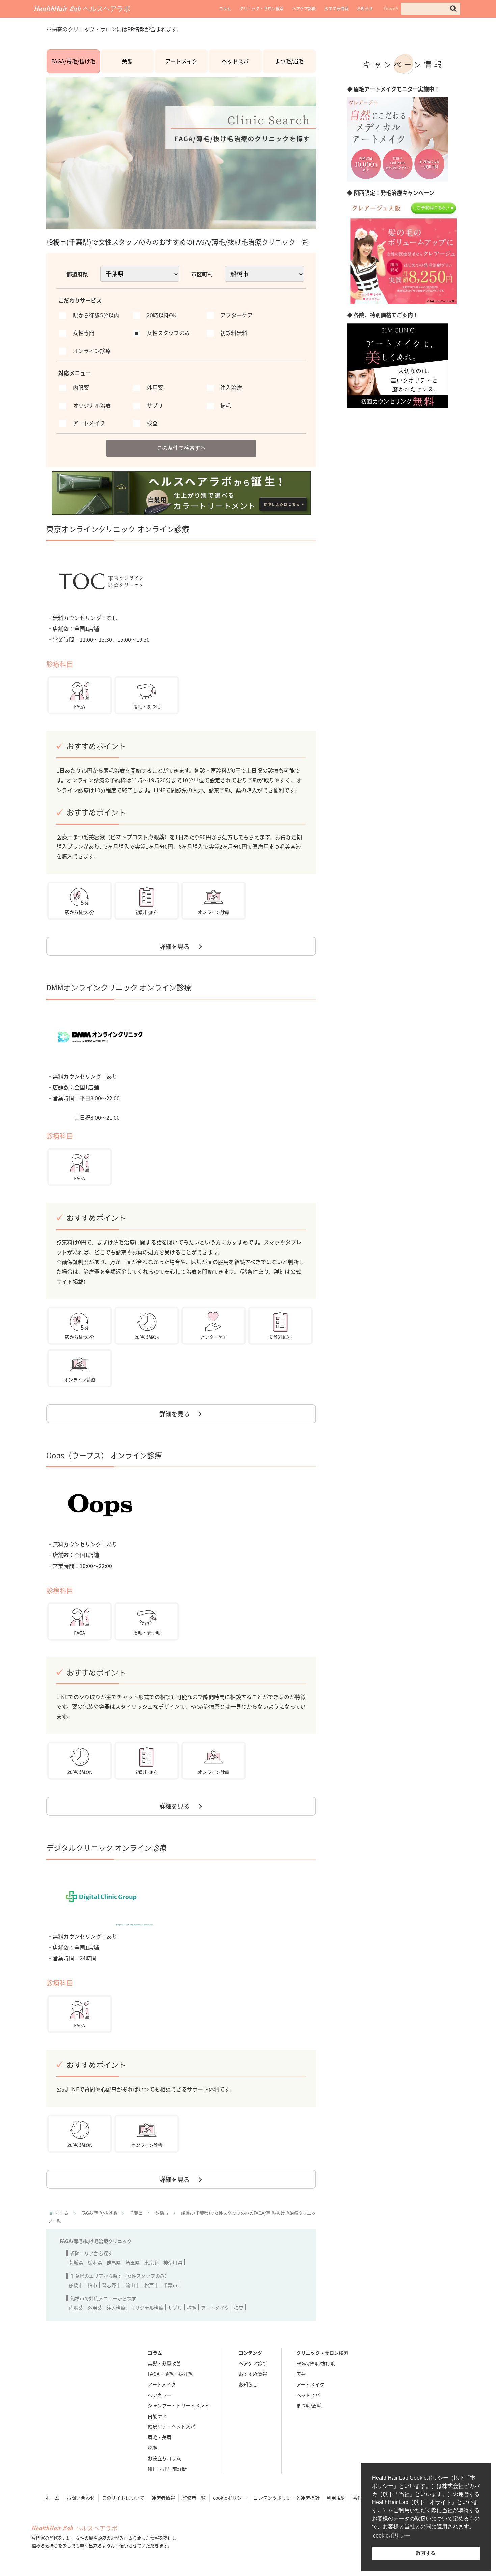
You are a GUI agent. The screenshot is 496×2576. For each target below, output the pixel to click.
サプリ (175, 2308)
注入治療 (116, 2308)
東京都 (151, 2262)
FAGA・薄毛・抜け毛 (170, 2374)
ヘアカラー (160, 2395)
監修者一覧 (194, 2498)
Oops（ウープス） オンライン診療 (104, 1455)
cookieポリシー (230, 2498)
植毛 (192, 2308)
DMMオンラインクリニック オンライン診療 (119, 987)
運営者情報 (163, 2498)
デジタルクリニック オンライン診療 (106, 1847)
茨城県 (76, 2262)
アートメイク (181, 61)
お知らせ (365, 9)
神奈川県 (173, 2262)
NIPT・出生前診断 (167, 2469)
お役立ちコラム (164, 2458)
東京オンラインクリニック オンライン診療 (118, 529)
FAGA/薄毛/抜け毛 (73, 61)
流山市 (133, 2285)
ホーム (52, 2498)
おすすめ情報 (336, 9)
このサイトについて (123, 2498)
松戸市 (151, 2285)
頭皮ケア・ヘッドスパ (171, 2426)
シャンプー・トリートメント (178, 2405)
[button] (453, 9)
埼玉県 (133, 2262)
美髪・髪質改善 (164, 2363)
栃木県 (95, 2262)
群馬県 (114, 2262)
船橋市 (76, 2285)
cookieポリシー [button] (392, 2536)
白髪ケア (157, 2416)
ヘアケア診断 (304, 9)
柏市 (92, 2285)
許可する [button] (426, 2553)
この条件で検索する (181, 448)
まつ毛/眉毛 (289, 61)
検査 (239, 2308)
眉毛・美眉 (160, 2437)
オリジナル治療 (147, 2308)
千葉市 (170, 2285)
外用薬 (95, 2308)
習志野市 (111, 2285)
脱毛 (153, 2448)
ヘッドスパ (235, 61)
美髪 (127, 61)
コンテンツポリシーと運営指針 (286, 2498)
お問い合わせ (81, 2498)
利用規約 (336, 2498)
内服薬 (76, 2308)
